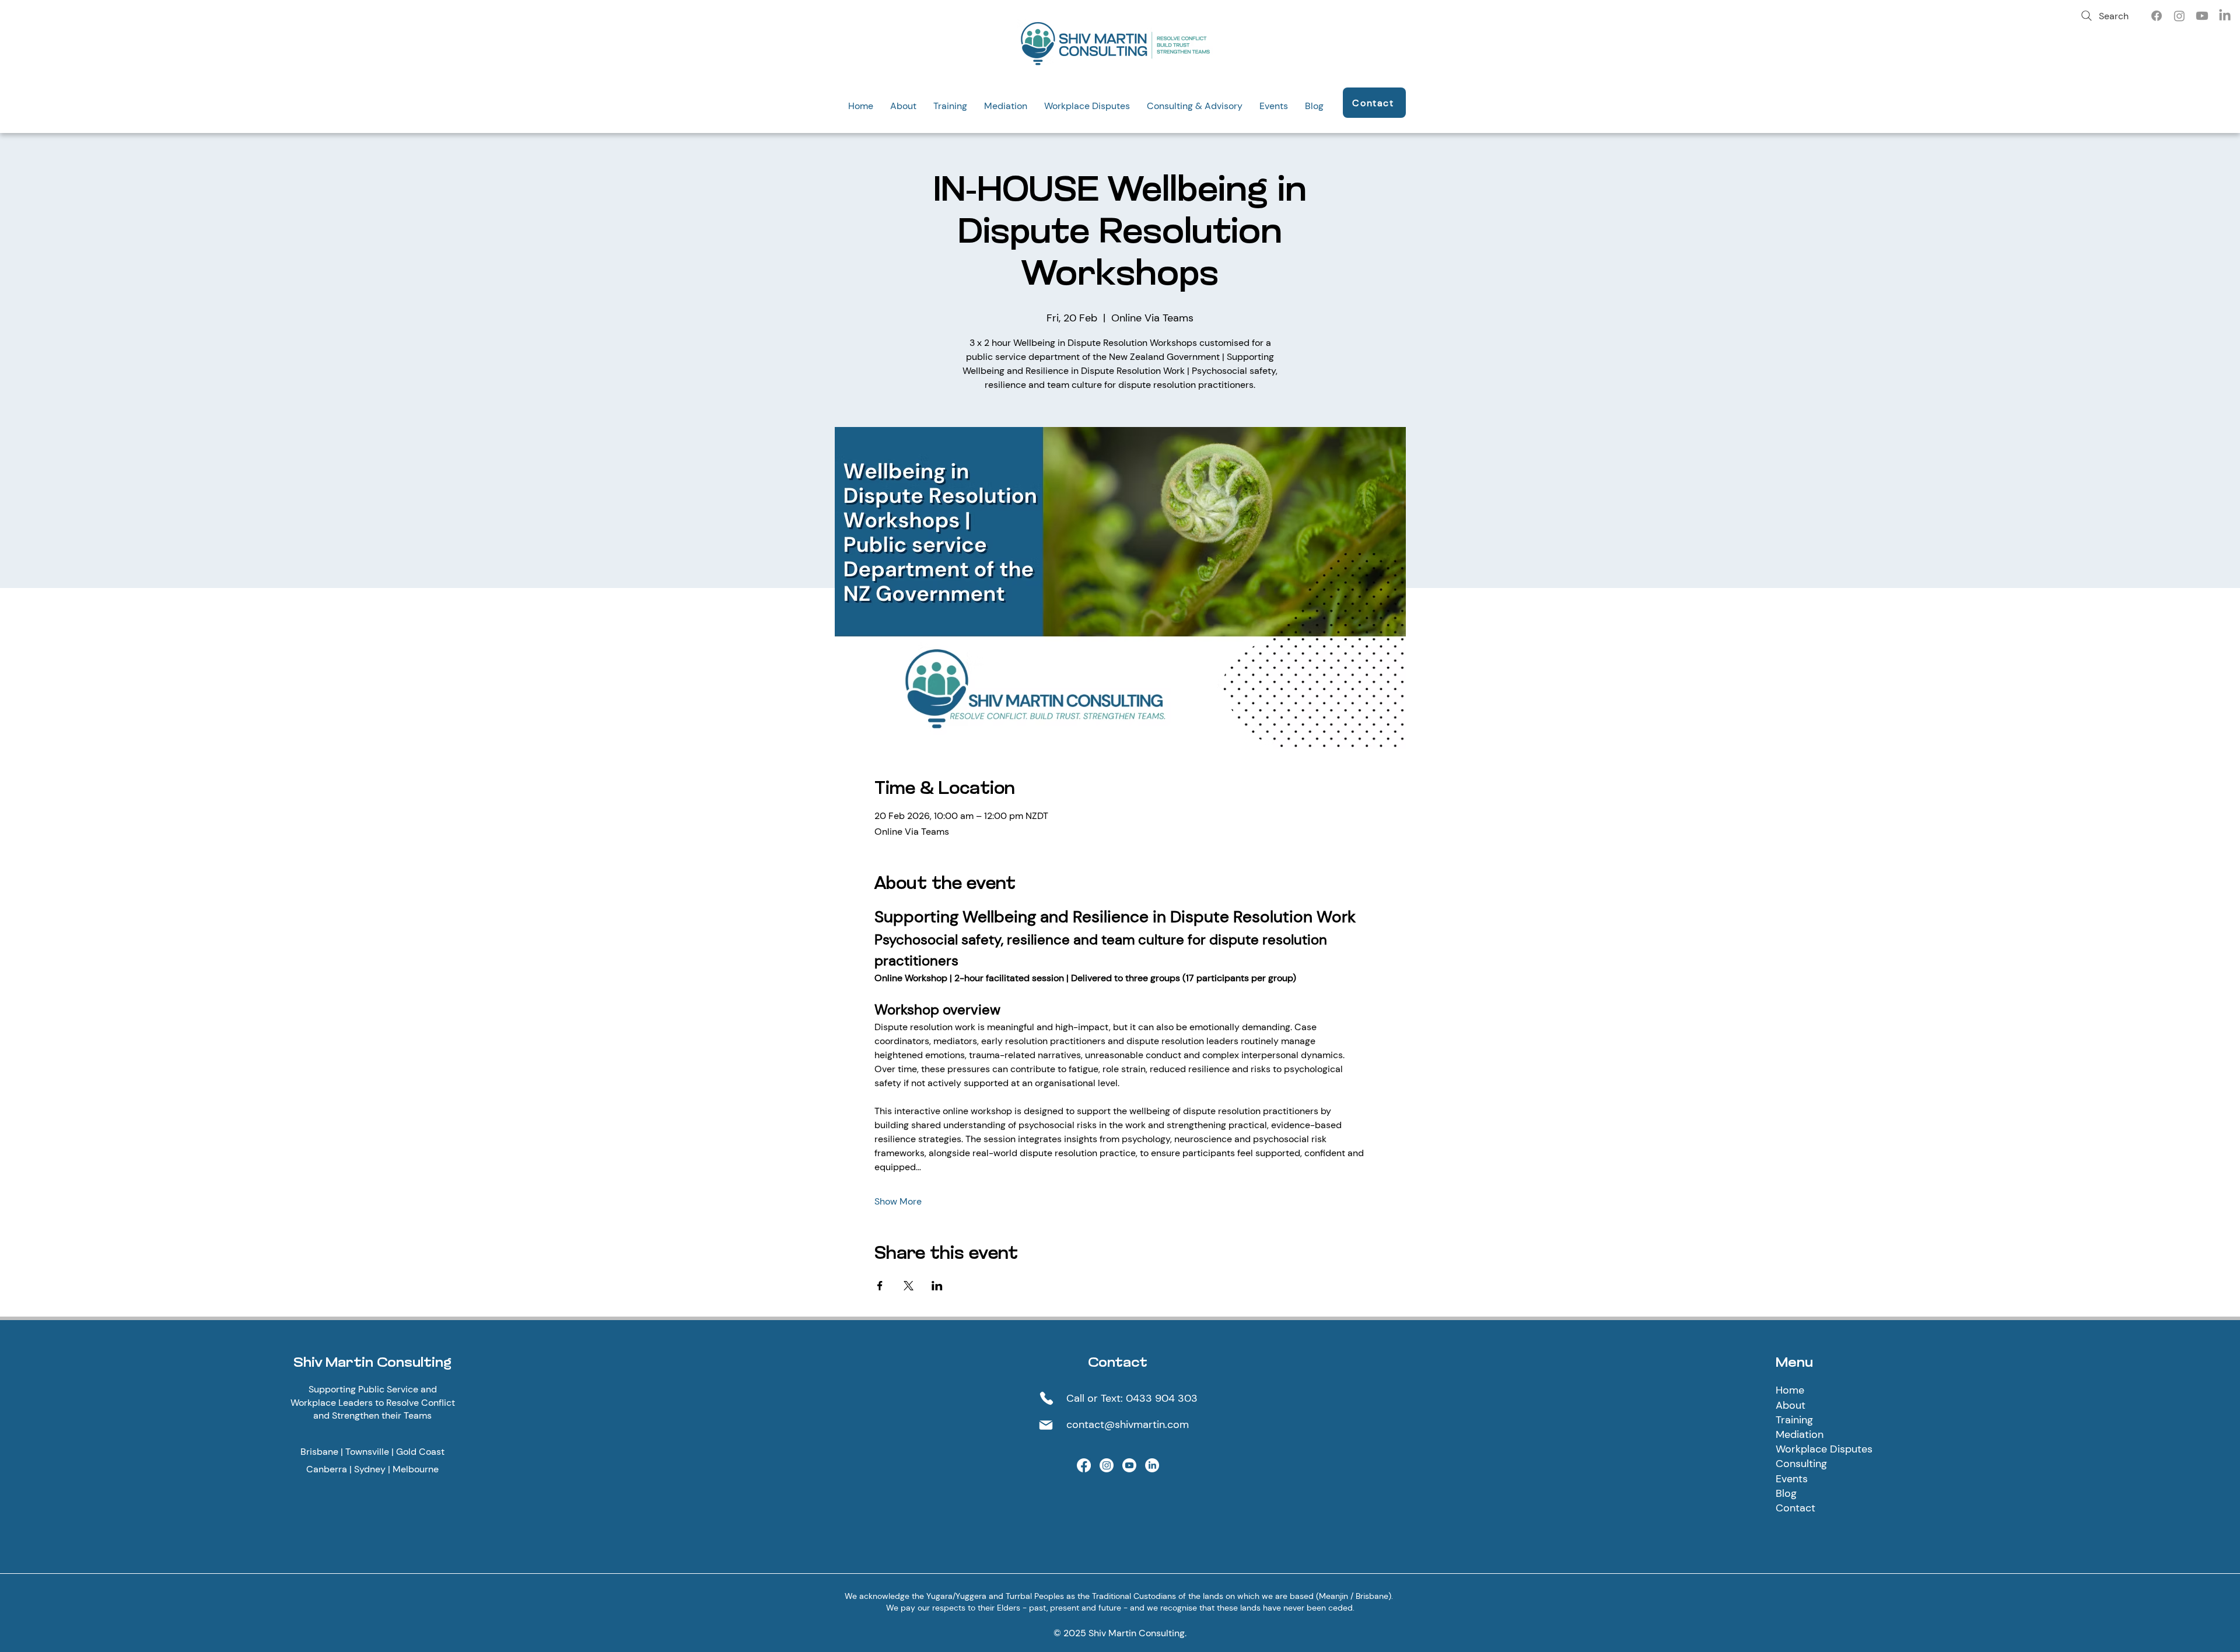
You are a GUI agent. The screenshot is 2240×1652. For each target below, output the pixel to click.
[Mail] (1046, 1425)
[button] (903, 106)
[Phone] (1046, 1398)
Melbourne (416, 1469)
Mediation (1800, 1434)
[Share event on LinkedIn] (937, 1286)
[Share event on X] (909, 1286)
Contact (1796, 1508)
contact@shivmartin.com (1128, 1424)
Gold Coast (420, 1452)
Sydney (370, 1469)
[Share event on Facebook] (880, 1286)
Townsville (367, 1452)
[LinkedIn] (2225, 16)
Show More (898, 1201)
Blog (1786, 1493)
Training (1794, 1420)
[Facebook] (2157, 16)
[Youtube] (2202, 16)
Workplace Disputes (1824, 1449)
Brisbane (319, 1452)
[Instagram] (2179, 16)
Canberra (327, 1469)
